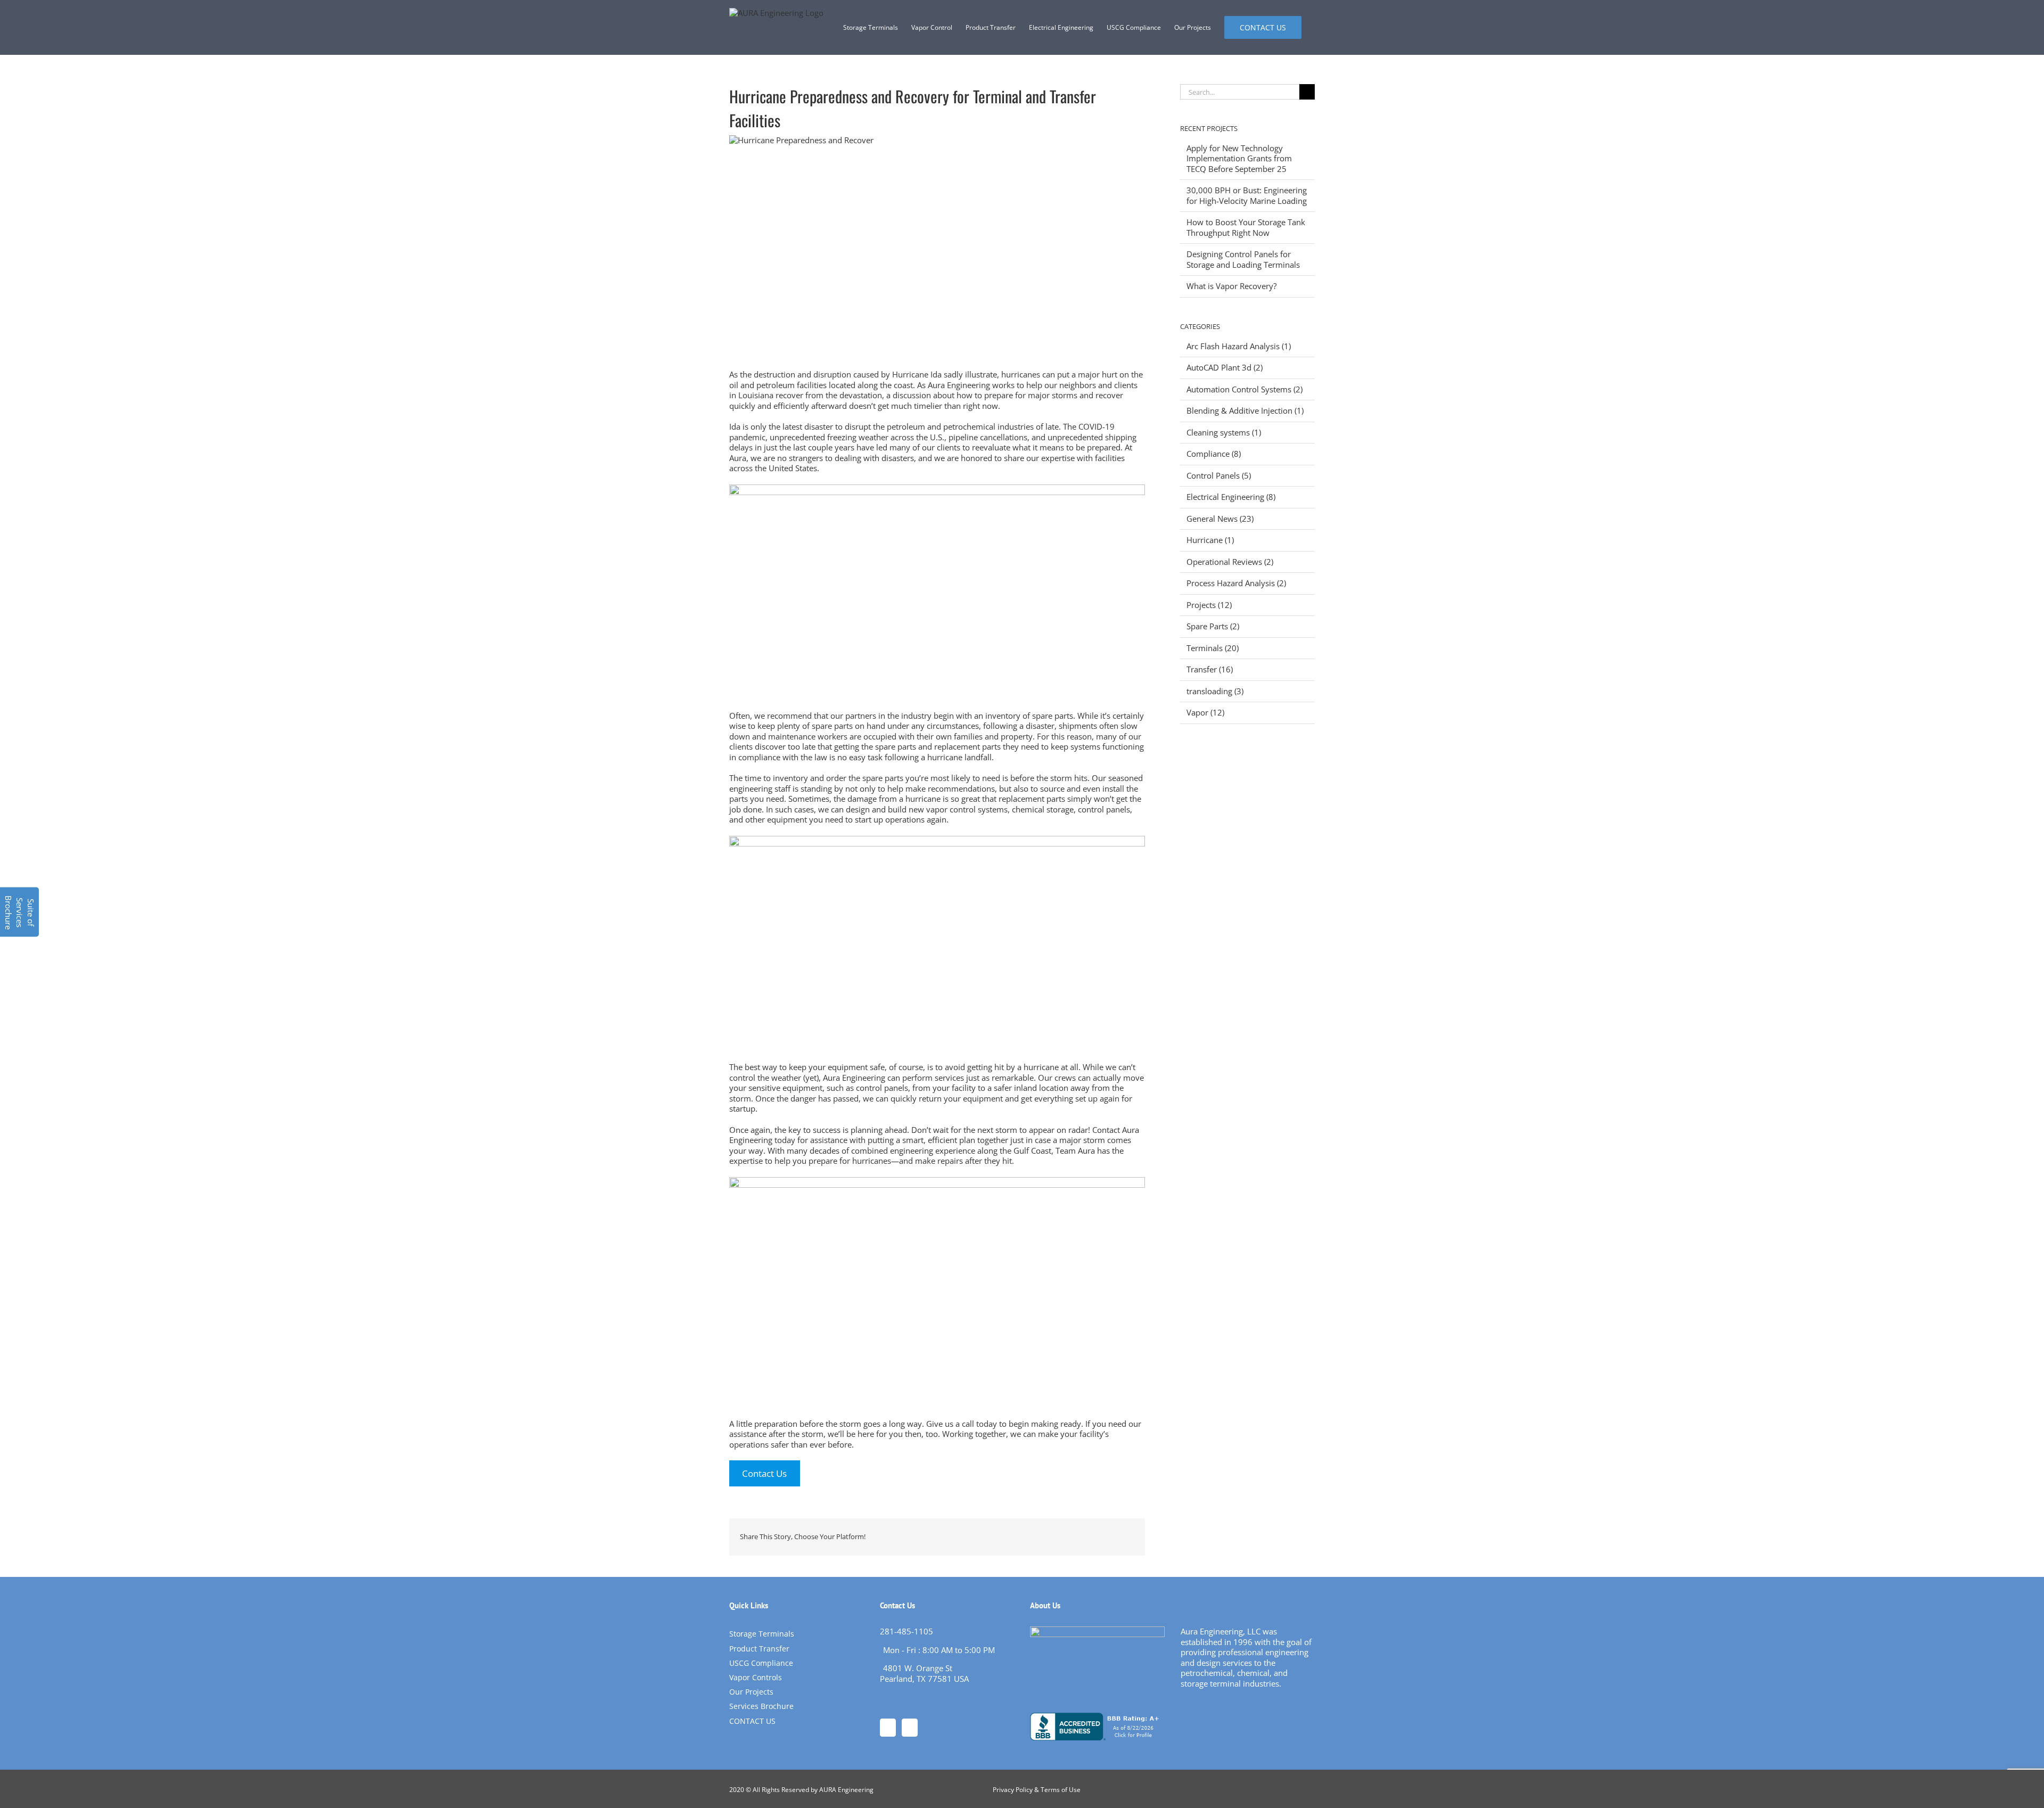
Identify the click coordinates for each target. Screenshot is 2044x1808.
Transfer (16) (1210, 669)
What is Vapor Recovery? (1231, 286)
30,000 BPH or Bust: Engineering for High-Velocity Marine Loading (1247, 195)
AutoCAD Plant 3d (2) (1225, 368)
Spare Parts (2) (1213, 626)
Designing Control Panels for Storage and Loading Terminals (1243, 259)
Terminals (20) (1213, 648)
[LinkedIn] (910, 1728)
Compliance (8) (1214, 454)
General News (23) (1220, 519)
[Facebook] (888, 1728)
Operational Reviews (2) (1230, 562)
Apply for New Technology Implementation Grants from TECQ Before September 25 (1239, 158)
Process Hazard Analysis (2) (1236, 583)
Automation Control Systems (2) (1244, 389)
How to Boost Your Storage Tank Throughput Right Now (1246, 227)
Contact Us (764, 1473)
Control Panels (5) (1219, 476)
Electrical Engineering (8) (1231, 497)
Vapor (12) (1205, 713)
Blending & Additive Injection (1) (1245, 411)
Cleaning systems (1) (1224, 433)
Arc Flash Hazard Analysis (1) (1239, 346)
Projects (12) (1209, 605)
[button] (19, 912)
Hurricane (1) (1210, 540)
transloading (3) (1215, 691)
